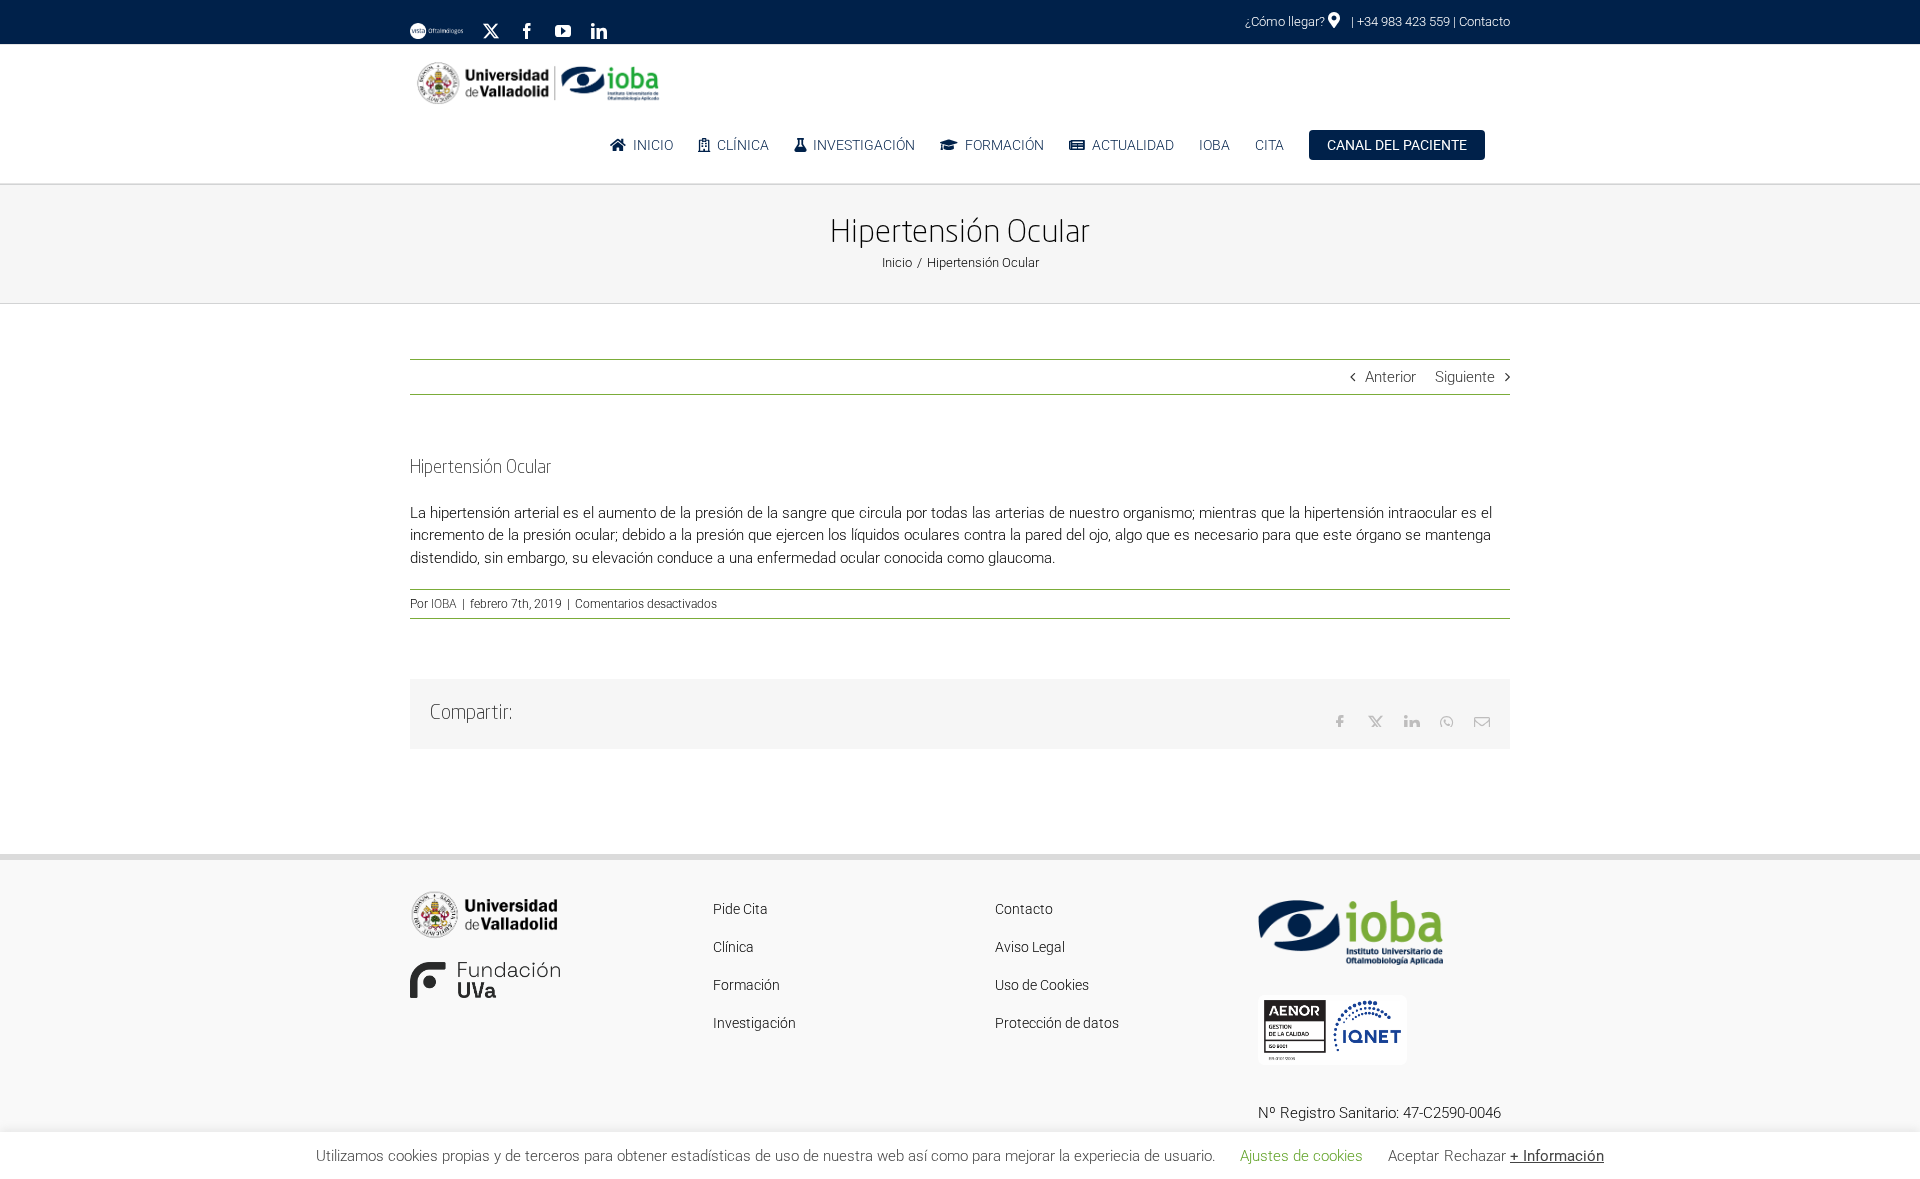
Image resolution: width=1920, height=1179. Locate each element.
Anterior (1390, 377)
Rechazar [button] (1475, 1156)
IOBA (444, 604)
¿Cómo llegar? (1286, 21)
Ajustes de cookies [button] (1301, 1156)
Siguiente (1465, 377)
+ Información (1557, 1156)
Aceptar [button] (1413, 1156)
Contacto (1484, 21)
